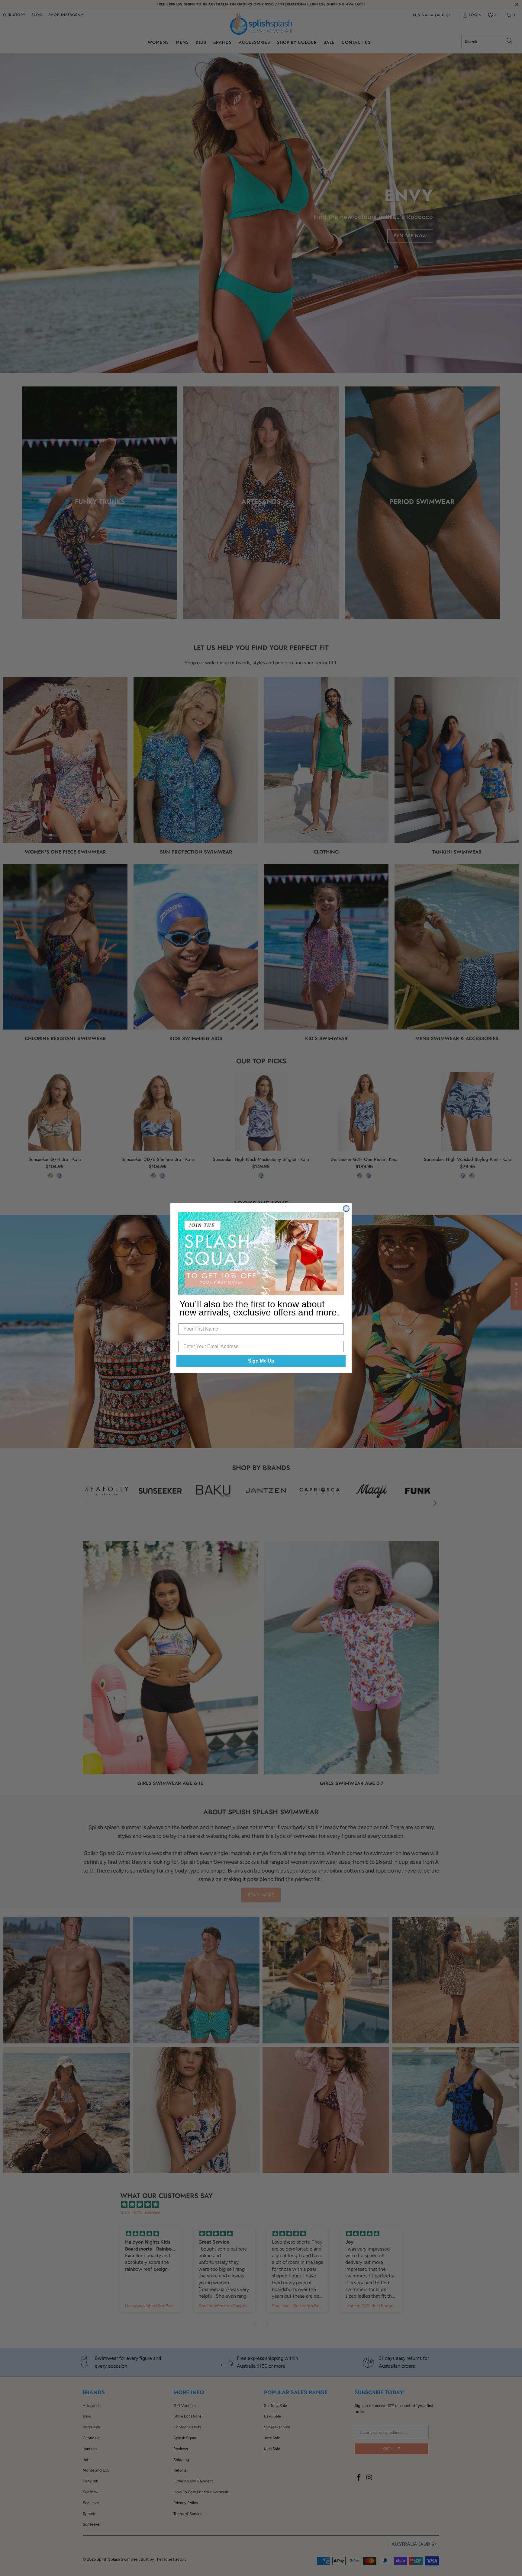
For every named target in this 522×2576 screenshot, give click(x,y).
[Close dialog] (346, 1209)
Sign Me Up (261, 1361)
